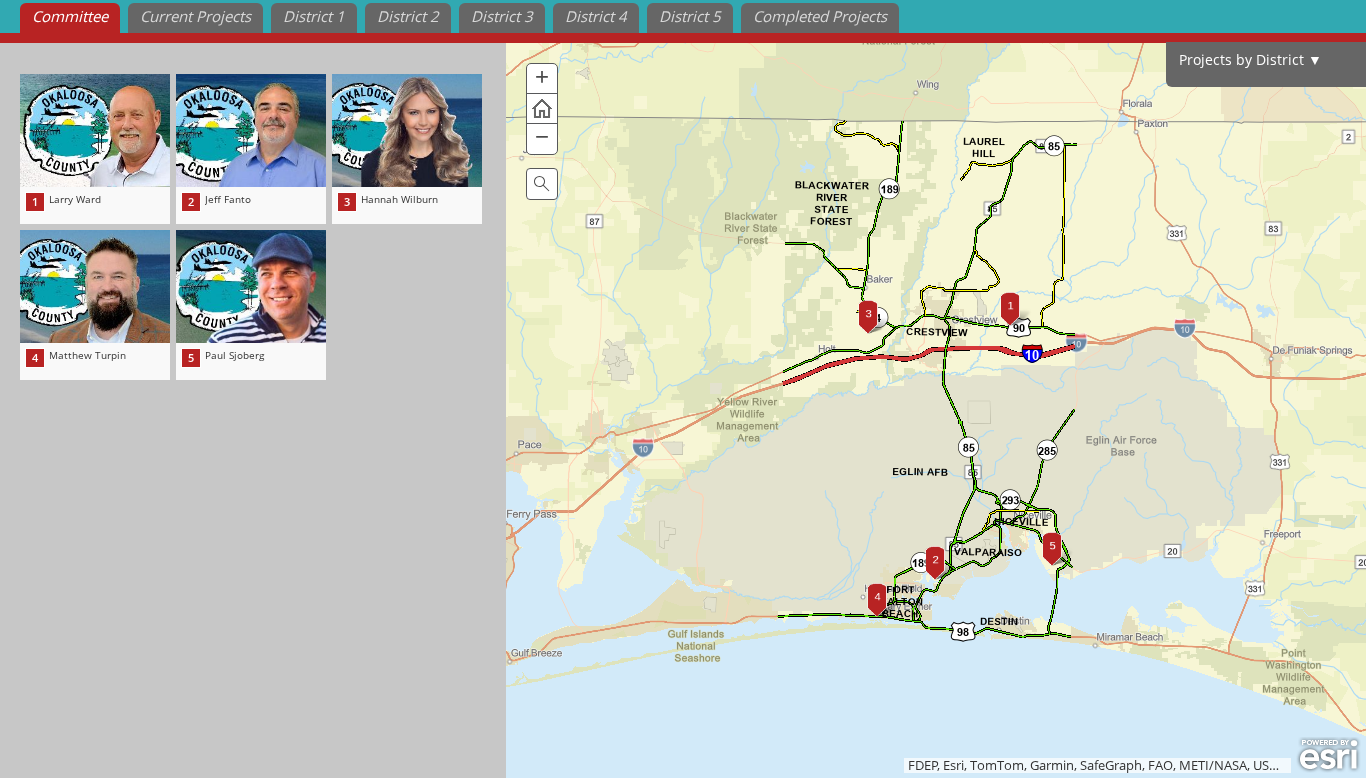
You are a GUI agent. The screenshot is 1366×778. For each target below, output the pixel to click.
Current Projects (195, 16)
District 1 (314, 16)
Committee (70, 16)
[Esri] (1328, 755)
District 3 (502, 16)
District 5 (690, 16)
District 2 (408, 16)
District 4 (596, 16)
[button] (542, 79)
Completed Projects (820, 16)
